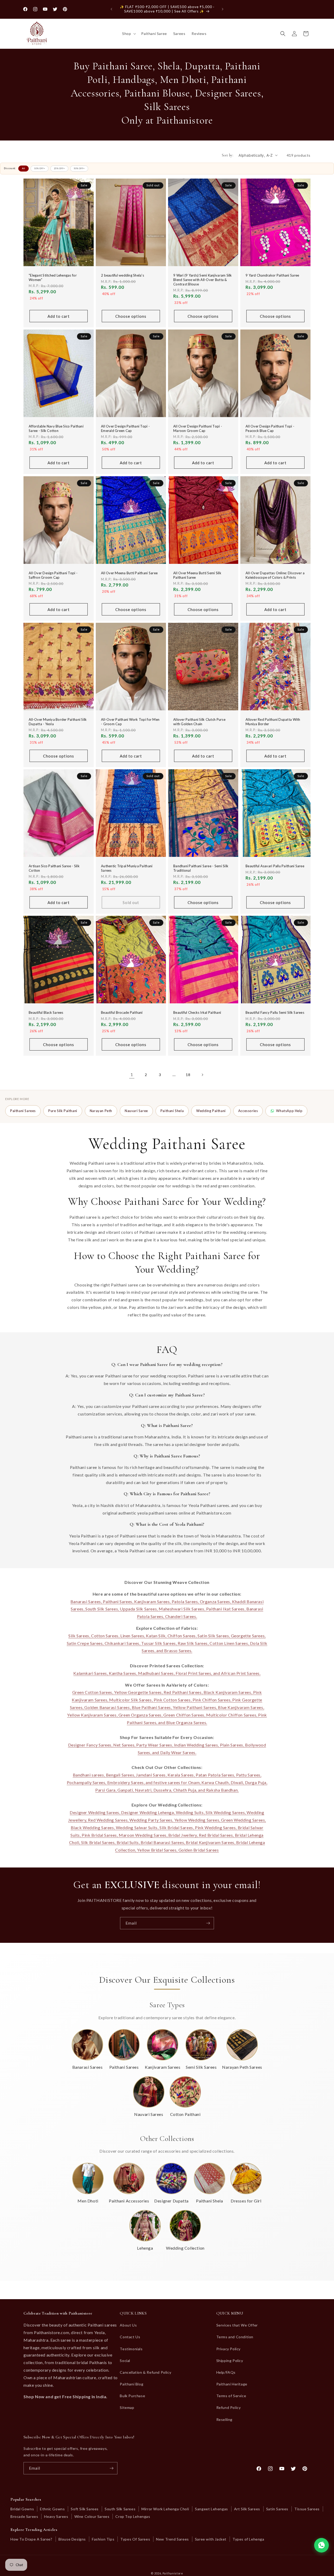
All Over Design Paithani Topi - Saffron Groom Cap (53, 575)
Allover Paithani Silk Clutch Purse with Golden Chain (199, 722)
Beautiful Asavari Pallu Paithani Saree (275, 866)
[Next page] (202, 1075)
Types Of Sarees (135, 2539)
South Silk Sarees (120, 2509)
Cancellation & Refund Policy (145, 2372)
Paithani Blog (132, 2384)
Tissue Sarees (307, 2509)
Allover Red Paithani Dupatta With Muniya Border (273, 722)
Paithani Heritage (232, 2384)
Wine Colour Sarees (92, 2516)
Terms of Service (231, 2396)
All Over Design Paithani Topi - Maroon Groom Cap (198, 429)
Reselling (224, 2419)
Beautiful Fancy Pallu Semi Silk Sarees (275, 1013)
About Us (128, 2325)
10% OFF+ (40, 168)
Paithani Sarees (23, 1111)
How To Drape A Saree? (31, 2539)
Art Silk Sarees (247, 2509)
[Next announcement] (223, 9)
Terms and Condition (235, 2337)
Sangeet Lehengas (211, 2509)
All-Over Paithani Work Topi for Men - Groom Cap (130, 722)
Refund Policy (229, 2407)
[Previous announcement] (111, 9)
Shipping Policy (230, 2361)
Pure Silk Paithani (63, 1111)
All (23, 168)
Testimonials (131, 2349)
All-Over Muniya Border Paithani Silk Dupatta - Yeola (58, 722)
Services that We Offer (237, 2325)
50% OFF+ (79, 168)
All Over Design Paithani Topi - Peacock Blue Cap (270, 429)
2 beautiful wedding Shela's (123, 275)
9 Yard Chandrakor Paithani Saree (272, 275)
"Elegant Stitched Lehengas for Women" (53, 277)
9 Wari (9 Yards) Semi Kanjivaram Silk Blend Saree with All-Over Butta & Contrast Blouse (203, 280)
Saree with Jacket (211, 2539)
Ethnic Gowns (52, 2509)
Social (125, 2361)
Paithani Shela (172, 1111)
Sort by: (228, 155)
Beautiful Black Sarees (46, 1013)
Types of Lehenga (248, 2539)
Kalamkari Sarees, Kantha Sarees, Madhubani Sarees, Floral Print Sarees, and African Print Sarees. (167, 1673)
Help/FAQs (226, 2372)
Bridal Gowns (22, 2509)
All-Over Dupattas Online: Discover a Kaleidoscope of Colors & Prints (275, 575)
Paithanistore (173, 2573)
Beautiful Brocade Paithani (122, 1013)
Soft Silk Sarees (85, 2509)
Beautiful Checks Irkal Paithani (197, 1013)
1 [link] (132, 1074)
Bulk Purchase (132, 2396)
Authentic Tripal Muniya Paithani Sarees (127, 868)
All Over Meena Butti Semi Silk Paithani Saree (197, 575)
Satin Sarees (277, 2509)
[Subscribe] (208, 1923)
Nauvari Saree (136, 1111)
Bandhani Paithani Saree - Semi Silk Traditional (201, 868)
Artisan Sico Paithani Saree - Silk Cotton (54, 868)
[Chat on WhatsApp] (321, 2545)
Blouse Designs (72, 2539)
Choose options (131, 316)
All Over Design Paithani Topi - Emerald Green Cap (125, 429)
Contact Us (130, 2337)
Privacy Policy (228, 2349)
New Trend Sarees (172, 2539)
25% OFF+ (59, 168)
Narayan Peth (101, 1111)
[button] (129, 34)
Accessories (248, 1111)
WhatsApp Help (289, 1111)
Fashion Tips (103, 2539)
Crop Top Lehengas (133, 2516)
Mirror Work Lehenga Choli (165, 2509)
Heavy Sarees (56, 2516)
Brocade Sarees (24, 2516)
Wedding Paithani (211, 1111)
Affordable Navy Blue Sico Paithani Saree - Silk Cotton (56, 429)
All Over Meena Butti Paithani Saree (129, 573)
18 (188, 1075)
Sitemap (127, 2407)
